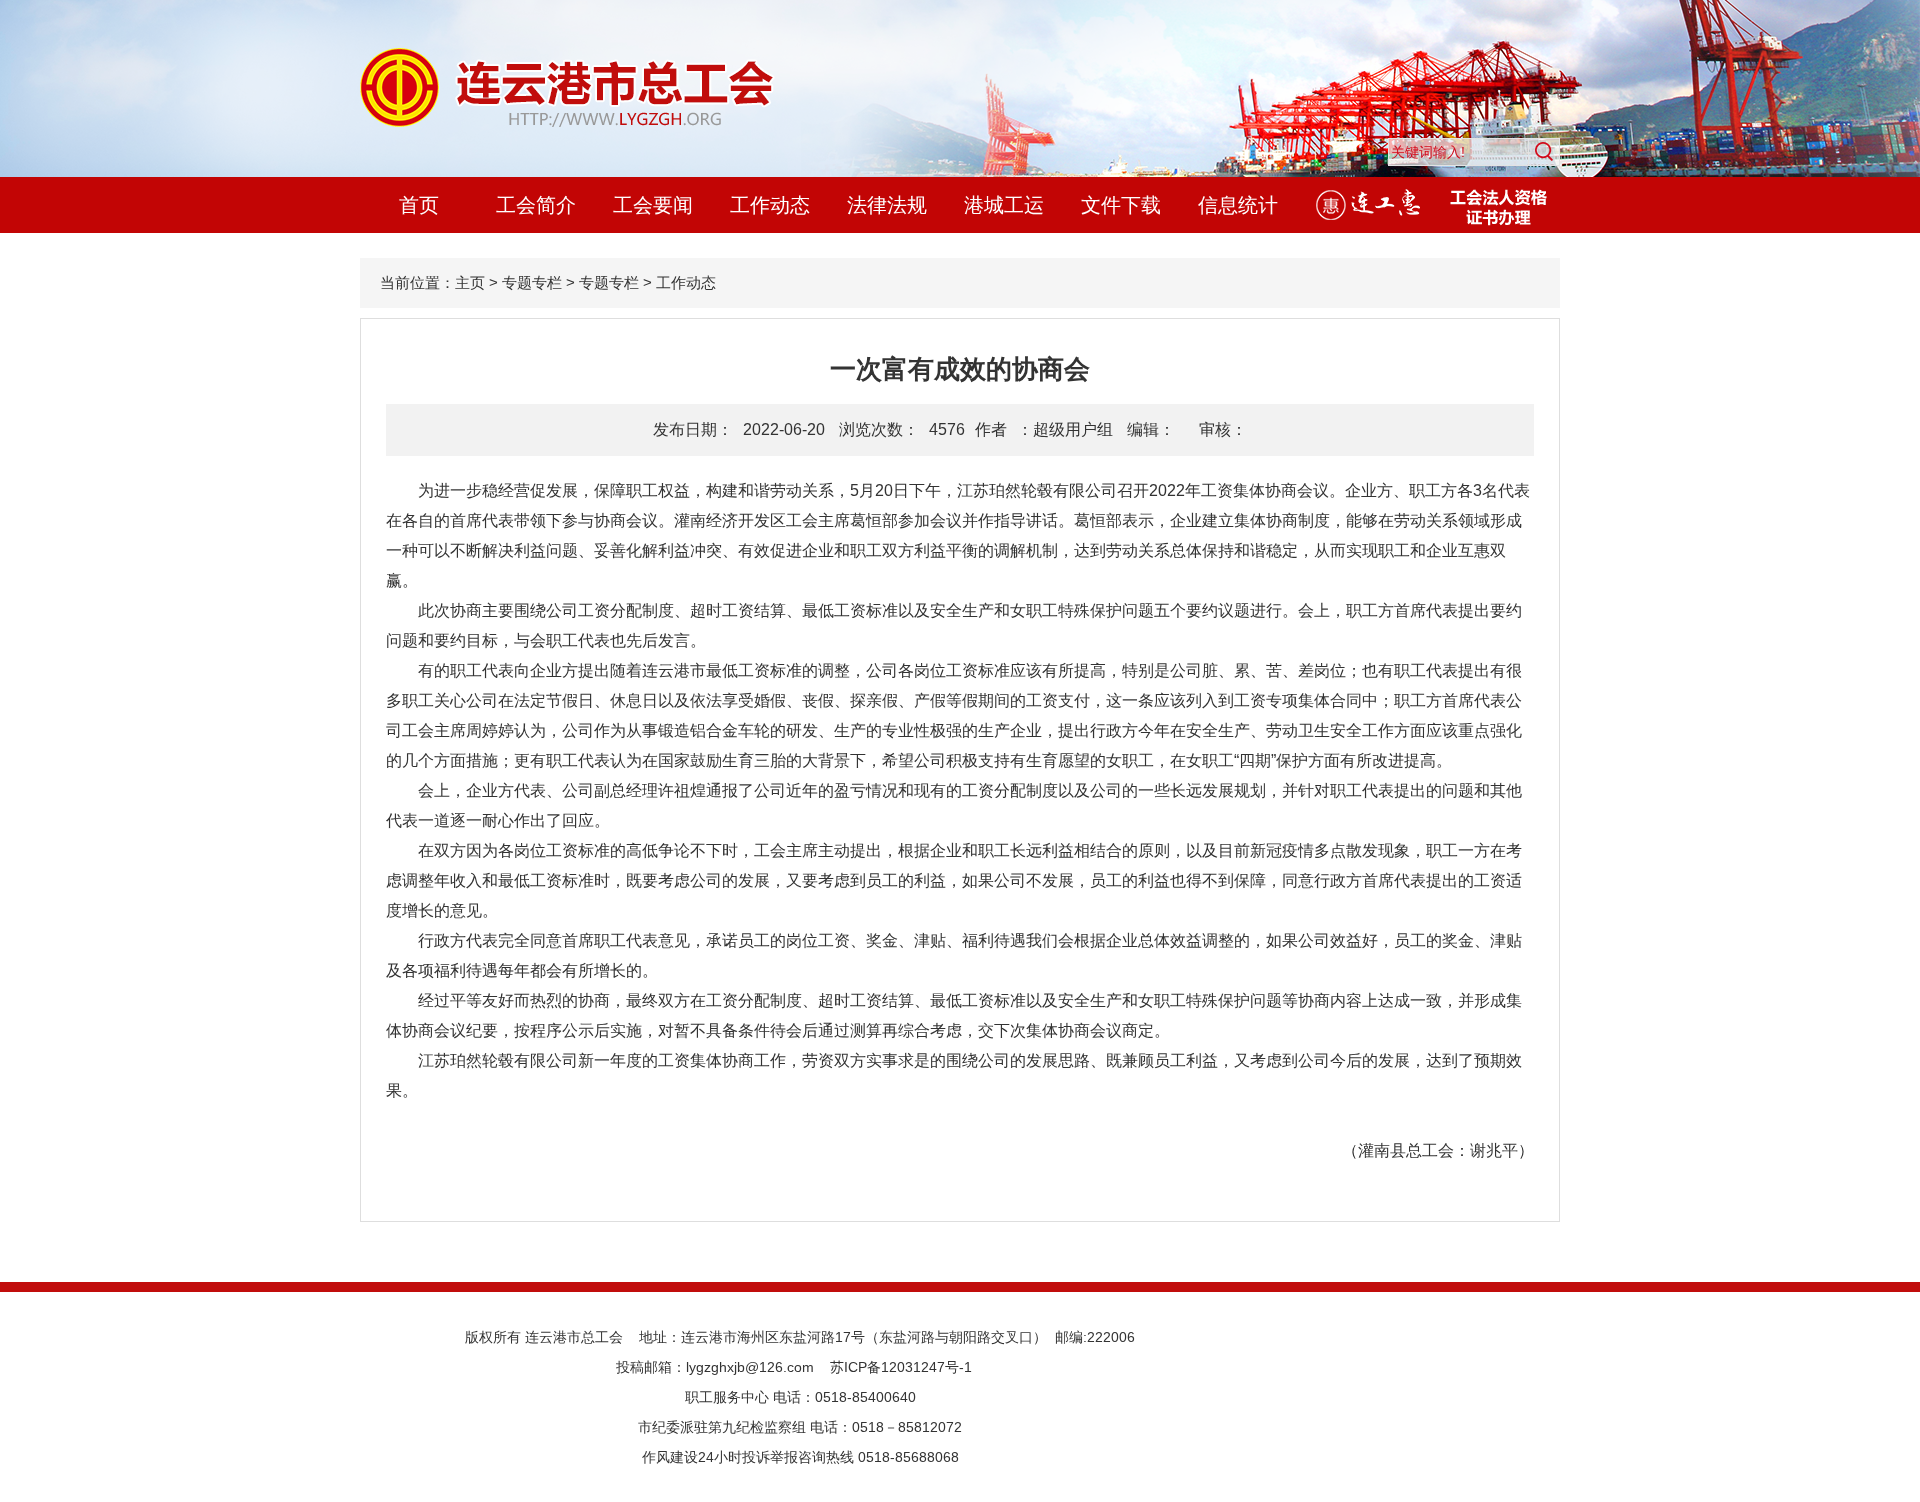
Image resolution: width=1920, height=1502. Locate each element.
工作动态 (770, 205)
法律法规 (887, 205)
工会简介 (536, 205)
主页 (470, 282)
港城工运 (1004, 205)
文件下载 (1121, 205)
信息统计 (1238, 205)
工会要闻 (653, 205)
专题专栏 (532, 282)
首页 (419, 205)
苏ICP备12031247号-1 (901, 1367)
